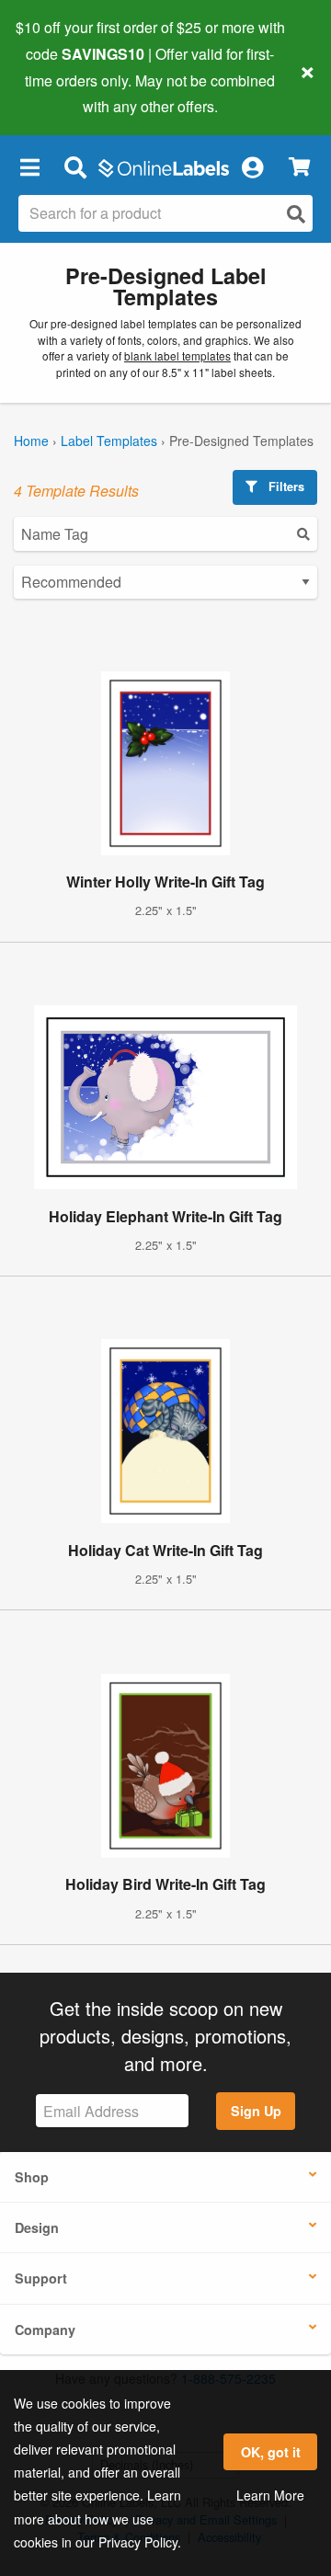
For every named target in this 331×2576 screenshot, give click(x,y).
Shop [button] (32, 2177)
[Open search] (296, 214)
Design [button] (37, 2227)
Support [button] (41, 2278)
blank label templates (177, 355)
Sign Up (256, 2111)
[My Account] (252, 166)
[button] (29, 166)
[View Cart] (299, 167)
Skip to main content (67, 93)
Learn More (270, 2495)
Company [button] (45, 2330)
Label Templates (109, 441)
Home (31, 441)
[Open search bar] (75, 166)
